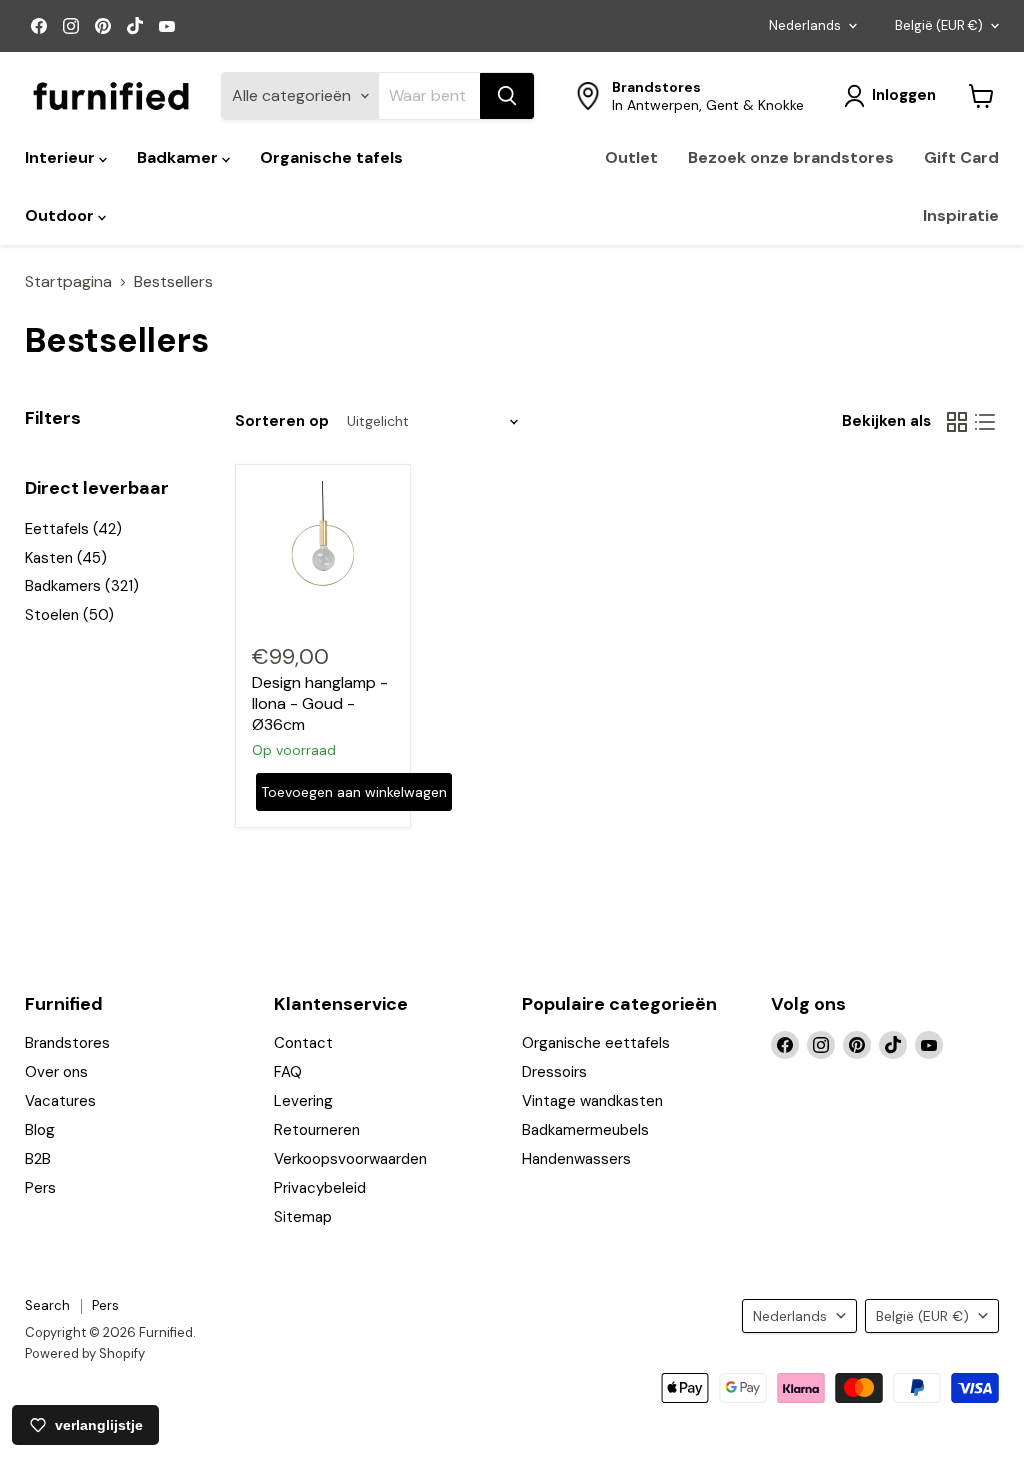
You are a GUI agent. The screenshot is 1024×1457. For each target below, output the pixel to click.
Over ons (56, 1072)
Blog (40, 1130)
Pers (40, 1188)
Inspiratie (961, 215)
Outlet (631, 157)
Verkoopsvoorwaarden (350, 1159)
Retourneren (317, 1130)
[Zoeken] (507, 96)
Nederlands (805, 25)
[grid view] (957, 422)
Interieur (62, 157)
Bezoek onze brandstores (791, 157)
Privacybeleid (320, 1188)
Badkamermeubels (585, 1130)
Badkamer (179, 157)
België (939, 25)
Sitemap (303, 1217)
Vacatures (60, 1101)
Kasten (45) (66, 558)
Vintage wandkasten (592, 1101)
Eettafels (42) (73, 529)
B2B (38, 1159)
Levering (303, 1101)
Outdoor (61, 215)
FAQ (288, 1072)
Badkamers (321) (82, 586)
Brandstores (67, 1043)
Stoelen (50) (69, 615)
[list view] (985, 422)
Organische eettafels (596, 1043)
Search (47, 1305)
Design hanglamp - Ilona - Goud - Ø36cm (320, 703)
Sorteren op (282, 421)
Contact (303, 1043)
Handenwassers (576, 1159)
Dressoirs (554, 1072)
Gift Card (961, 157)
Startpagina (68, 282)
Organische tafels (331, 157)
